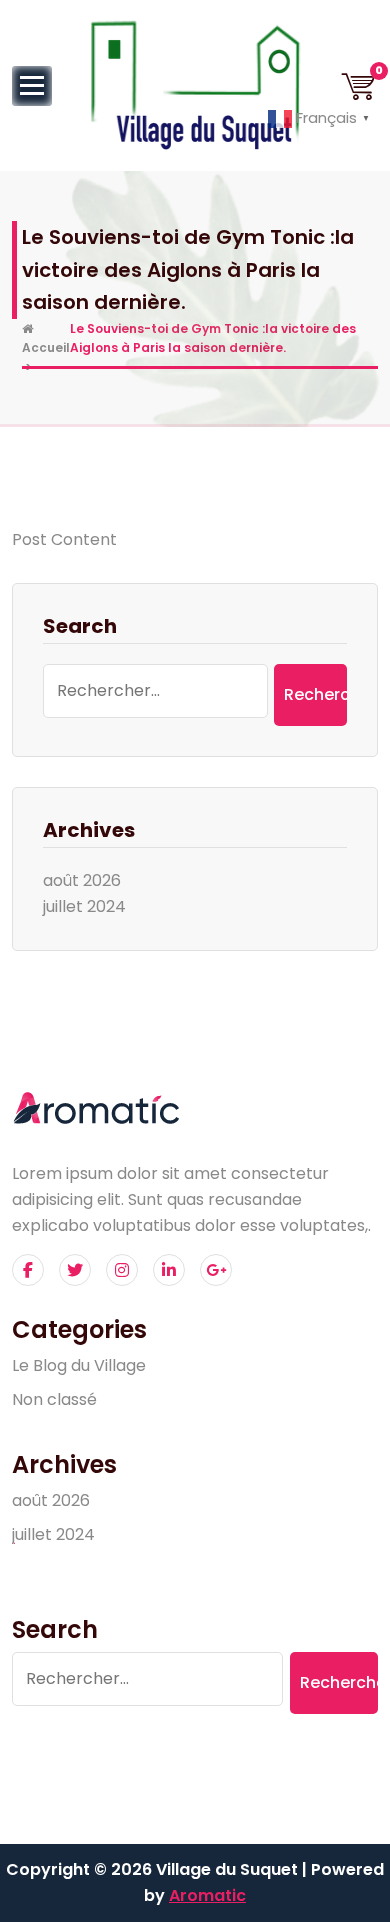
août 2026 (82, 880)
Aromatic (207, 1895)
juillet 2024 (84, 906)
